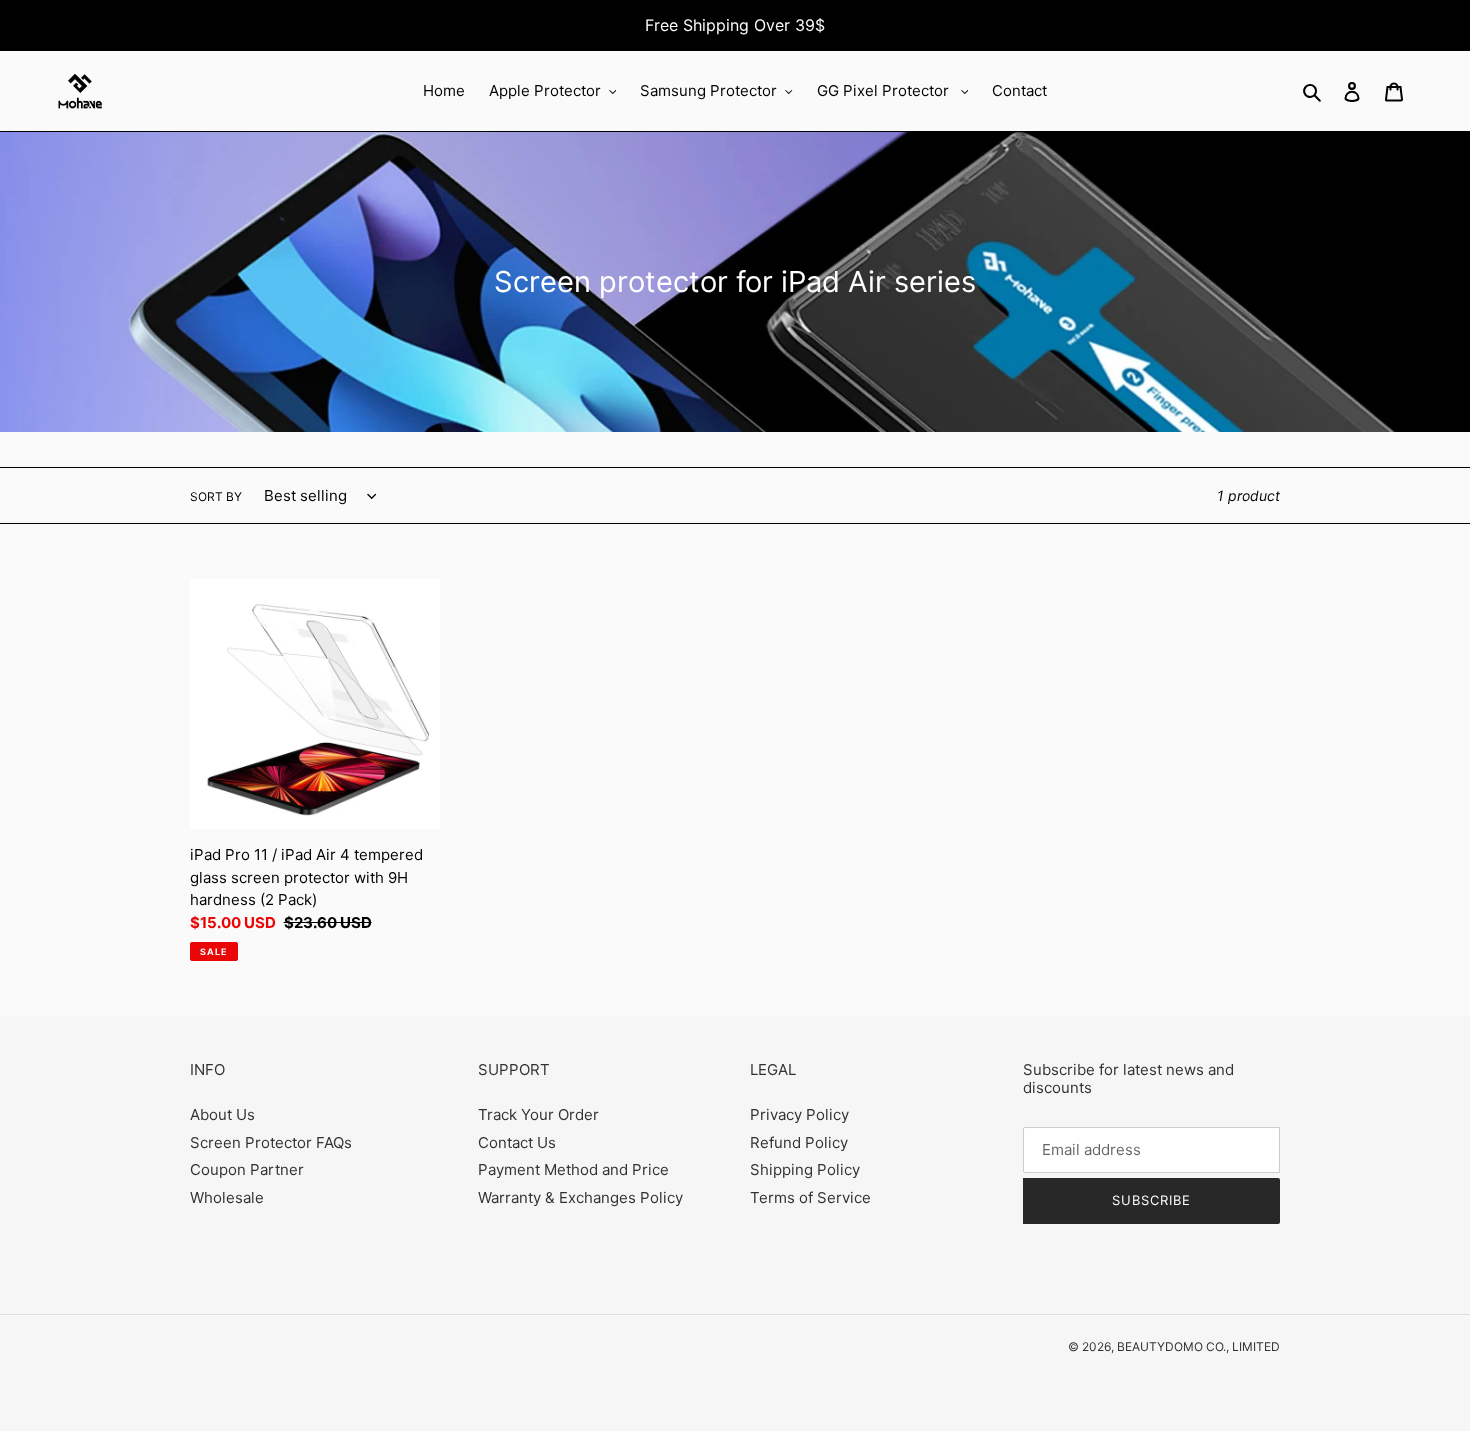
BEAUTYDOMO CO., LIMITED (1198, 1346)
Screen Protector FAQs (271, 1142)
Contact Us (517, 1142)
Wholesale (227, 1197)
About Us (222, 1114)
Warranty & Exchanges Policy (580, 1197)
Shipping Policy (805, 1169)
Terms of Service (810, 1197)
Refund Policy (799, 1142)
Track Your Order (538, 1114)
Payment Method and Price (573, 1169)
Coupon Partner (247, 1169)
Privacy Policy (799, 1114)
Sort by (216, 496)
